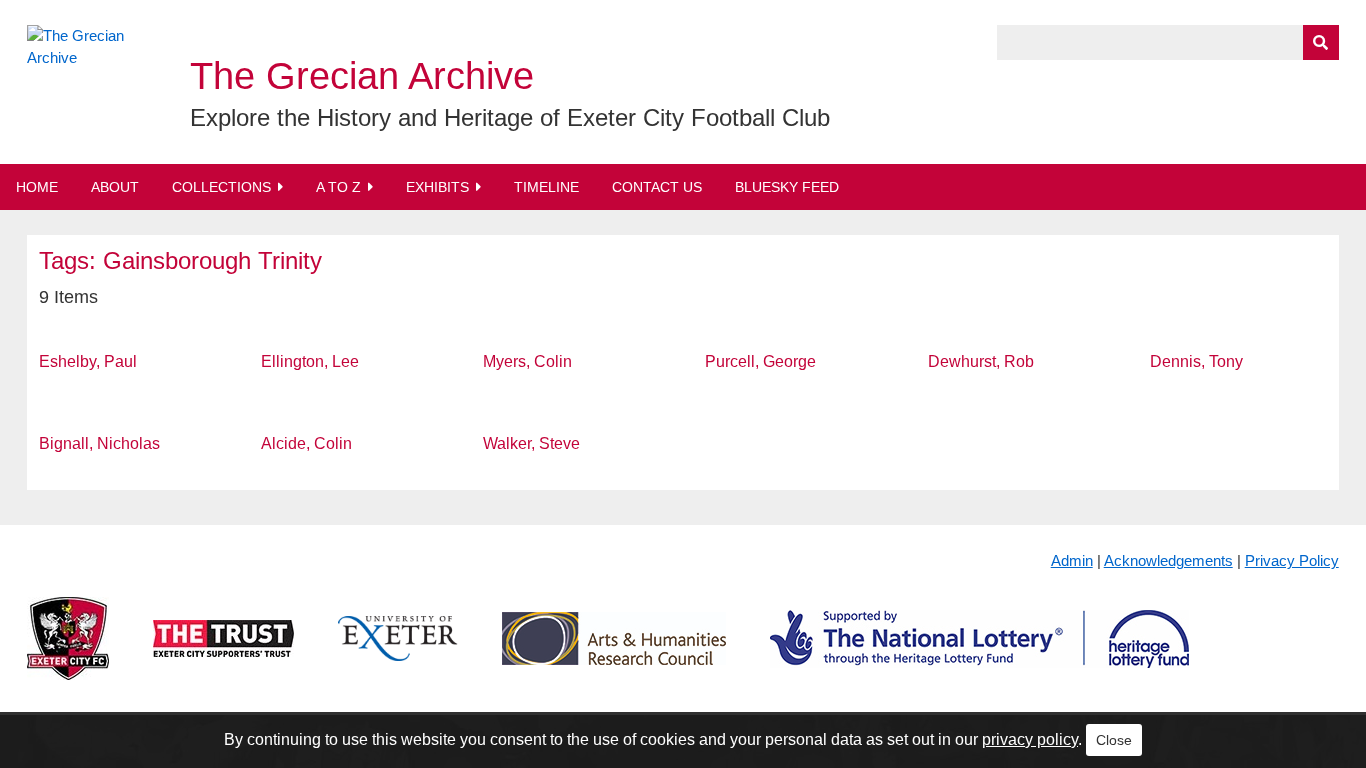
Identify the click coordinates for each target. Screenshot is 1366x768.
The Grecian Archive (362, 76)
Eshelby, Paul (88, 361)
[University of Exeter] (398, 654)
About (115, 187)
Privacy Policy (1292, 560)
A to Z (338, 187)
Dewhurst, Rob (981, 361)
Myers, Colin (527, 361)
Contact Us (657, 187)
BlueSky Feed (787, 187)
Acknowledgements (1168, 560)
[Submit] (1321, 42)
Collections (221, 187)
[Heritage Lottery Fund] (979, 654)
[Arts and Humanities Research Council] (614, 654)
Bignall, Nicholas (99, 443)
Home (37, 187)
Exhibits (437, 187)
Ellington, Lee (310, 361)
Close (1114, 740)
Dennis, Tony (1196, 361)
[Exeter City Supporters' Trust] (223, 654)
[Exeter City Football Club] (68, 654)
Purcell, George (760, 361)
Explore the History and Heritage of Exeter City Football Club (510, 117)
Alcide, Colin (306, 443)
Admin (1072, 560)
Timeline (546, 187)
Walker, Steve (531, 443)
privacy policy (1030, 739)
